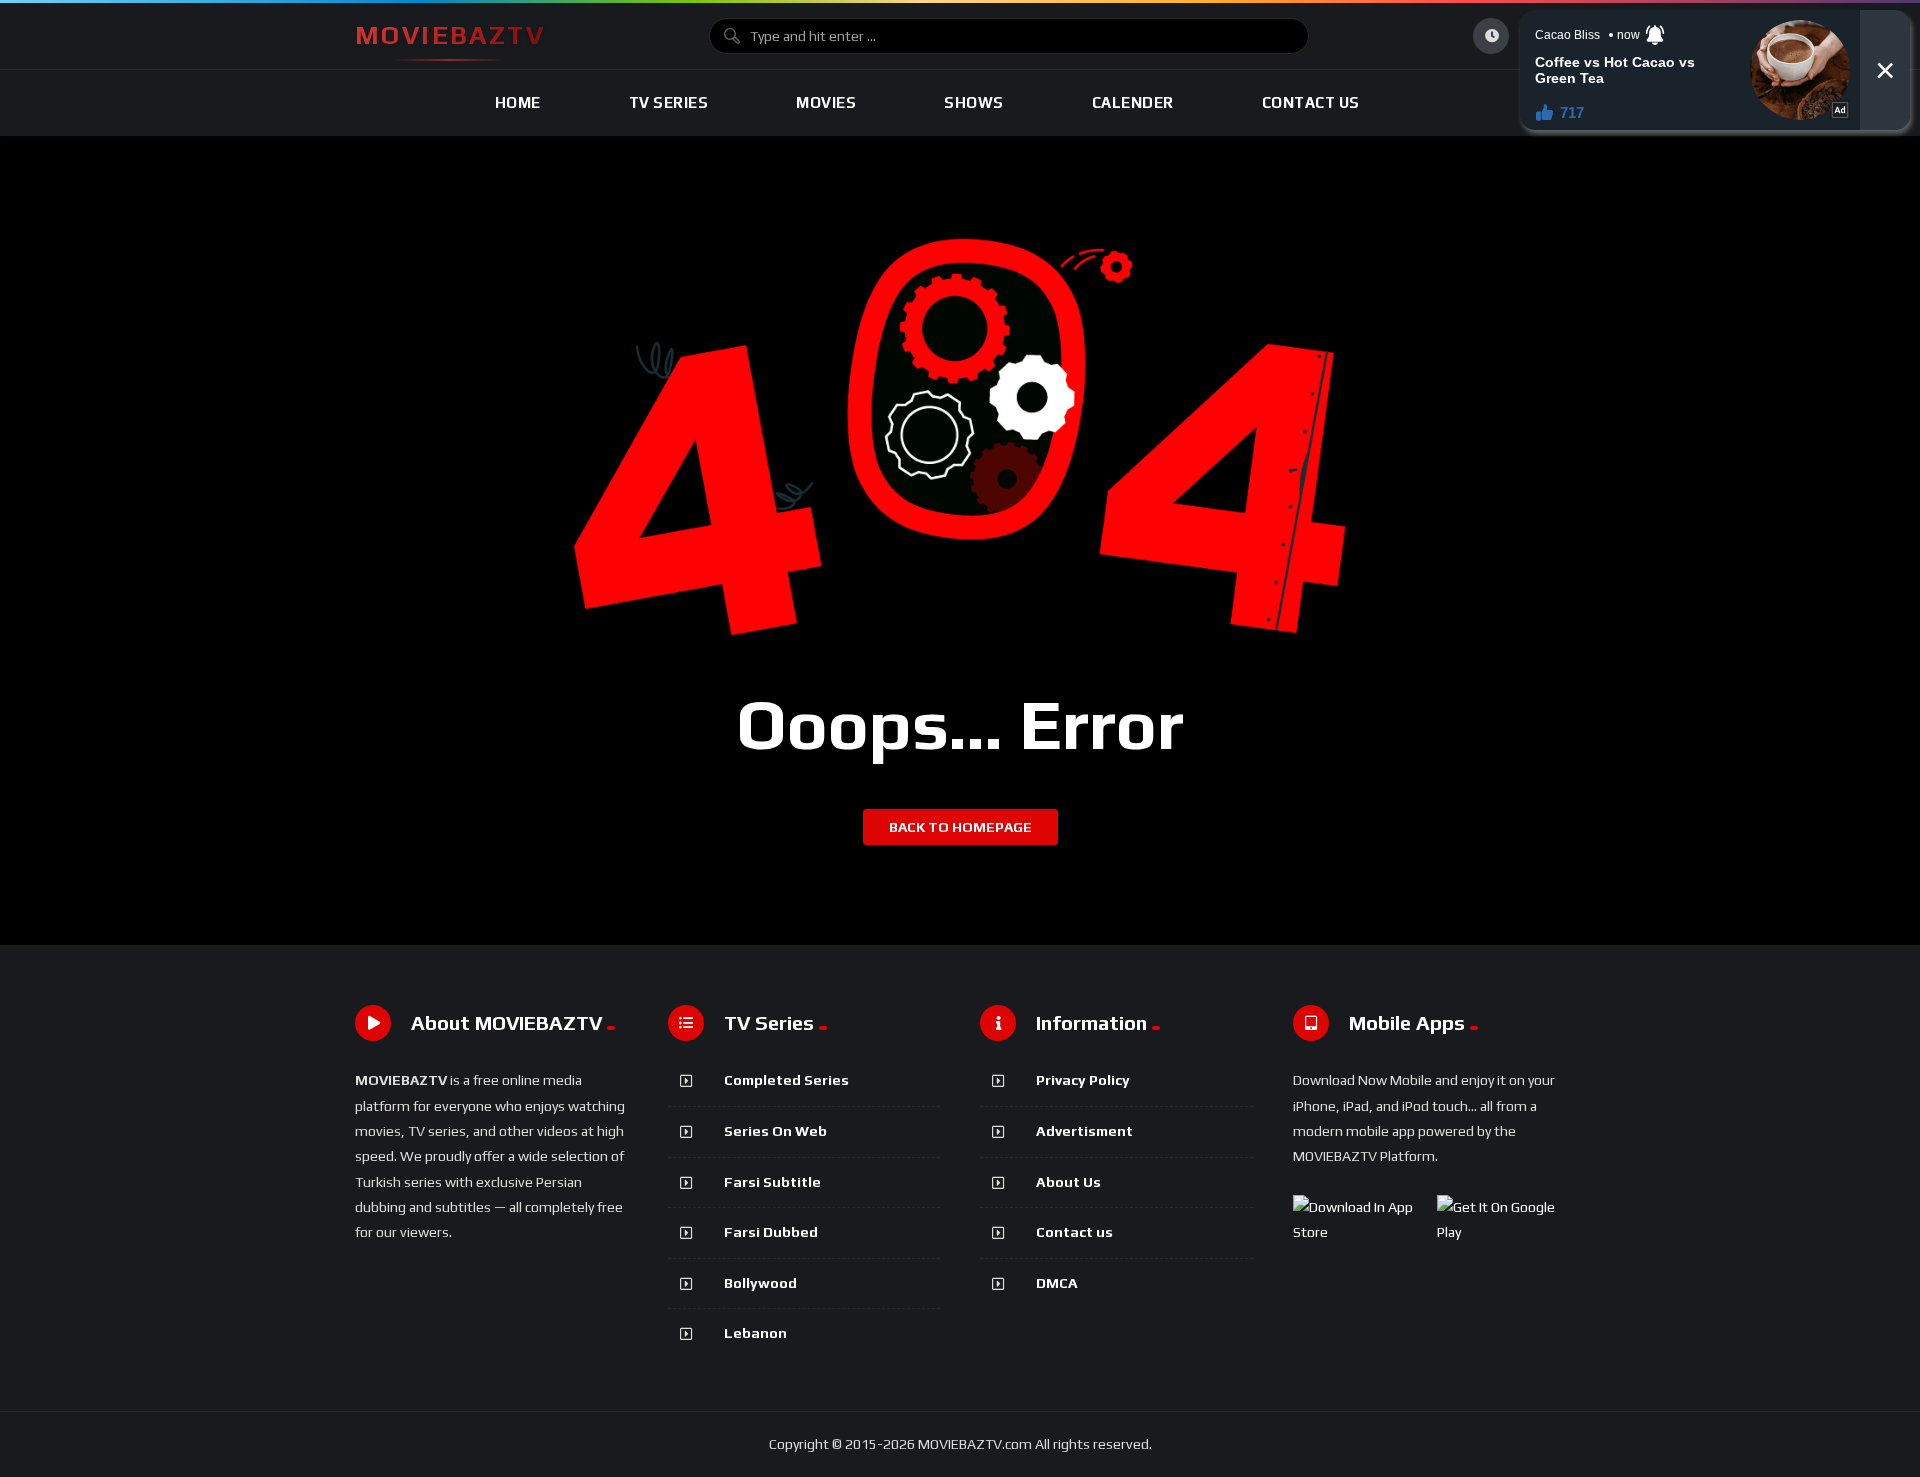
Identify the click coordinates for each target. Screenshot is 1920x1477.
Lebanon (755, 1333)
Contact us (1074, 1232)
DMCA (1057, 1283)
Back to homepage (960, 827)
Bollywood (760, 1283)
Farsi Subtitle (772, 1182)
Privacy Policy (1083, 1080)
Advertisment (1084, 1131)
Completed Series (786, 1080)
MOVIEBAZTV (450, 35)
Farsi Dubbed (771, 1232)
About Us (1068, 1182)
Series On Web (775, 1131)
